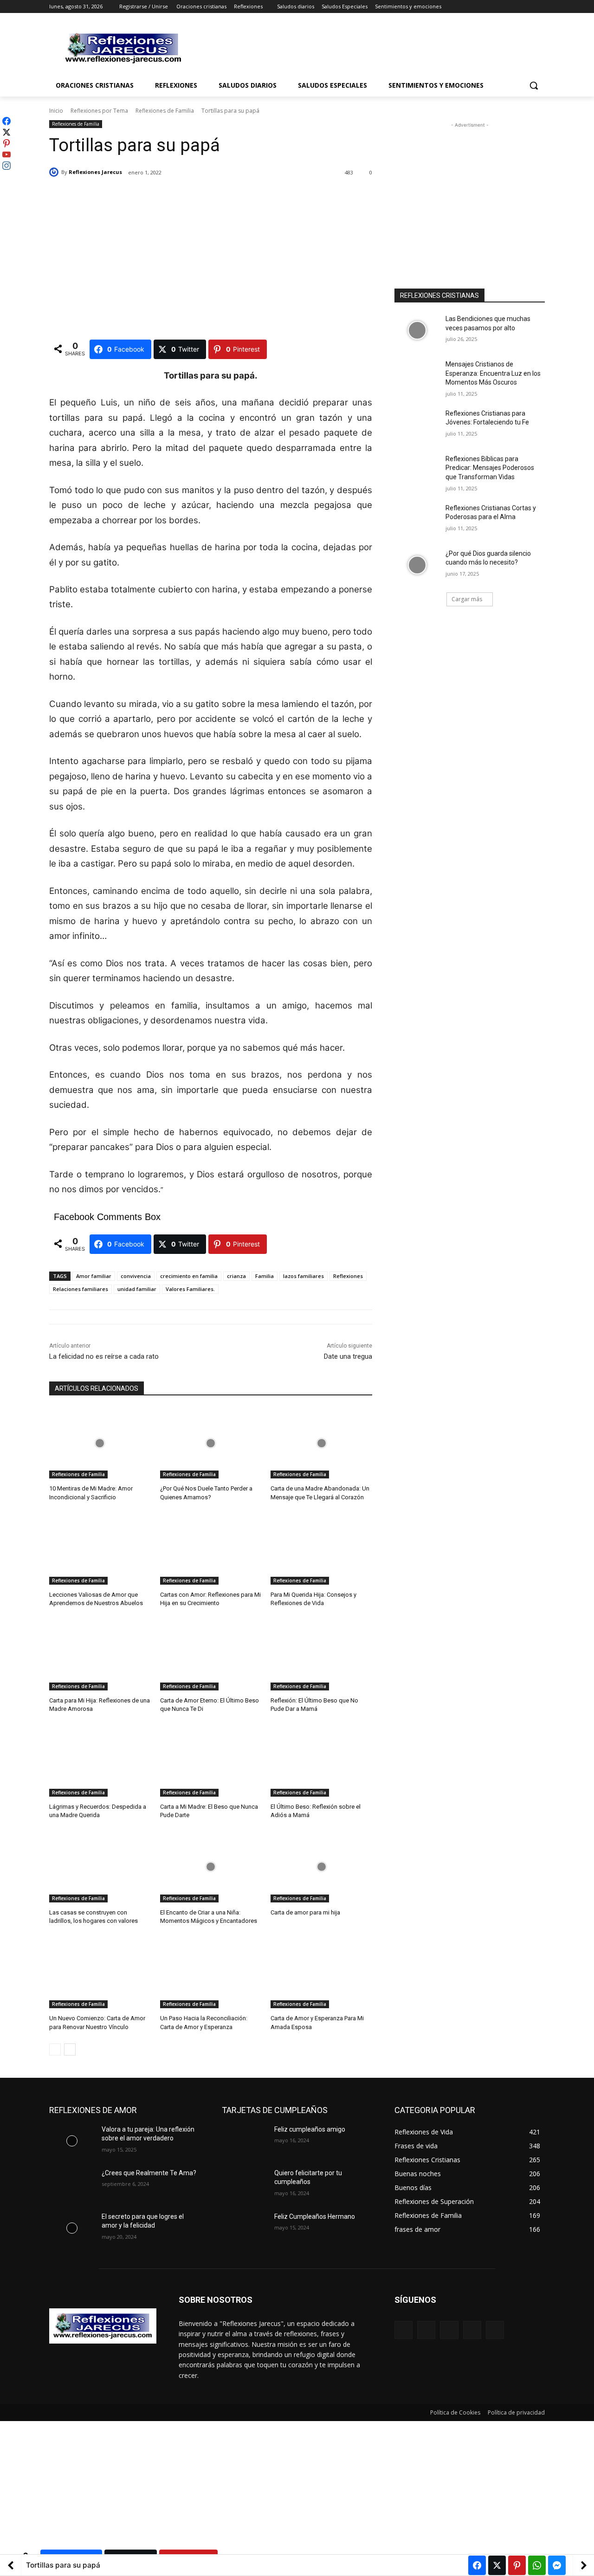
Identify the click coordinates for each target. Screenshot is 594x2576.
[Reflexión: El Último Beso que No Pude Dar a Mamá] (321, 1655)
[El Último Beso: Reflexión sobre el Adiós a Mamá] (321, 1761)
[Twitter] (514, 7)
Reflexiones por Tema (99, 111)
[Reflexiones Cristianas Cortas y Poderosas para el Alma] (417, 520)
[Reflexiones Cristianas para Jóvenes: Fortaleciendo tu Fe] (417, 425)
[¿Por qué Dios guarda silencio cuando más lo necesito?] (417, 565)
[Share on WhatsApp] (537, 2565)
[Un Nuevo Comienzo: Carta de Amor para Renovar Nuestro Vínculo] (100, 1973)
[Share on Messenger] (557, 2565)
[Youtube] (539, 7)
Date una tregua (348, 1356)
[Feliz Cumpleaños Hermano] (244, 2228)
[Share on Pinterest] (517, 2565)
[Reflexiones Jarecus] (55, 172)
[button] (534, 85)
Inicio (56, 111)
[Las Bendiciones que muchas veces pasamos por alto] (417, 330)
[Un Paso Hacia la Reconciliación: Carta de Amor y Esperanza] (211, 1973)
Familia (265, 1276)
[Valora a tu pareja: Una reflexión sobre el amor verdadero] (72, 2141)
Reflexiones (348, 1276)
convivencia (136, 1276)
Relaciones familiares (81, 1289)
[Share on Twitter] (497, 2565)
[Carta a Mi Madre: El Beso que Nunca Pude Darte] (211, 1761)
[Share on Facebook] (477, 2565)
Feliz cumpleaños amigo (310, 2129)
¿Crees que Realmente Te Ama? (149, 2173)
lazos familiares (303, 1276)
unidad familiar (137, 1289)
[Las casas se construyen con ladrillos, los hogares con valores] (100, 1867)
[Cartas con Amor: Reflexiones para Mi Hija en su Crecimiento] (211, 1549)
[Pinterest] (449, 2330)
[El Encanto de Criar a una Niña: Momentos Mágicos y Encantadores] (211, 1867)
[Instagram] (501, 7)
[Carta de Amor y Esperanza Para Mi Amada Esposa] (321, 1973)
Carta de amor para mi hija (305, 1912)
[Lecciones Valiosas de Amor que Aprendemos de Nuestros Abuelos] (100, 1549)
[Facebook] (488, 7)
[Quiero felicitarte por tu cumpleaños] (244, 2184)
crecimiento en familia (189, 1276)
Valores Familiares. (190, 1289)
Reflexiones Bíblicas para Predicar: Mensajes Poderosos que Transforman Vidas (490, 468)
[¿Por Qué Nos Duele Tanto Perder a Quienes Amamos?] (211, 1443)
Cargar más (467, 599)
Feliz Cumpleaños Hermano (315, 2216)
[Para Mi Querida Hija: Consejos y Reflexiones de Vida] (321, 1549)
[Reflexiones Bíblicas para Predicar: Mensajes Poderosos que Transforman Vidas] (417, 470)
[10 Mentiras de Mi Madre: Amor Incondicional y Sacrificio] (100, 1443)
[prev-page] (55, 2049)
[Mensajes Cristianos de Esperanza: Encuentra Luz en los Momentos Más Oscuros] (417, 376)
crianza (236, 1276)
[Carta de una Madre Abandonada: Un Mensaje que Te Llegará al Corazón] (321, 1443)
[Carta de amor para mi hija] (321, 1867)
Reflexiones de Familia (165, 111)
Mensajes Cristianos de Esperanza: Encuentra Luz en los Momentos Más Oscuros (493, 373)
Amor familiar (94, 1276)
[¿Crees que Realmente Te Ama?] (72, 2184)
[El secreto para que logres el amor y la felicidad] (72, 2228)
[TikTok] (472, 2330)
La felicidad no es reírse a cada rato (104, 1356)
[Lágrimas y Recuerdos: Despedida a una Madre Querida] (100, 1761)
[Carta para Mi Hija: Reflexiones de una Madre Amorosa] (100, 1655)
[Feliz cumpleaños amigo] (244, 2141)
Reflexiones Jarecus (95, 172)
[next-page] (70, 2049)
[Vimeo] (526, 7)
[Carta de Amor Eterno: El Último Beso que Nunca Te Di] (211, 1655)
